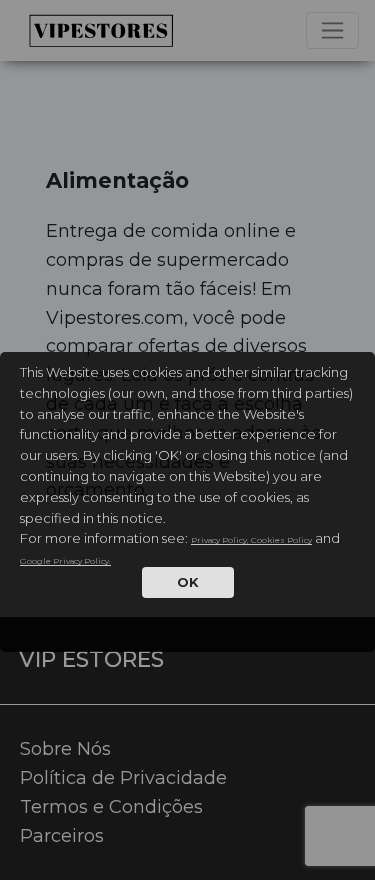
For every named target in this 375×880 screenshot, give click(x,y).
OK (188, 582)
